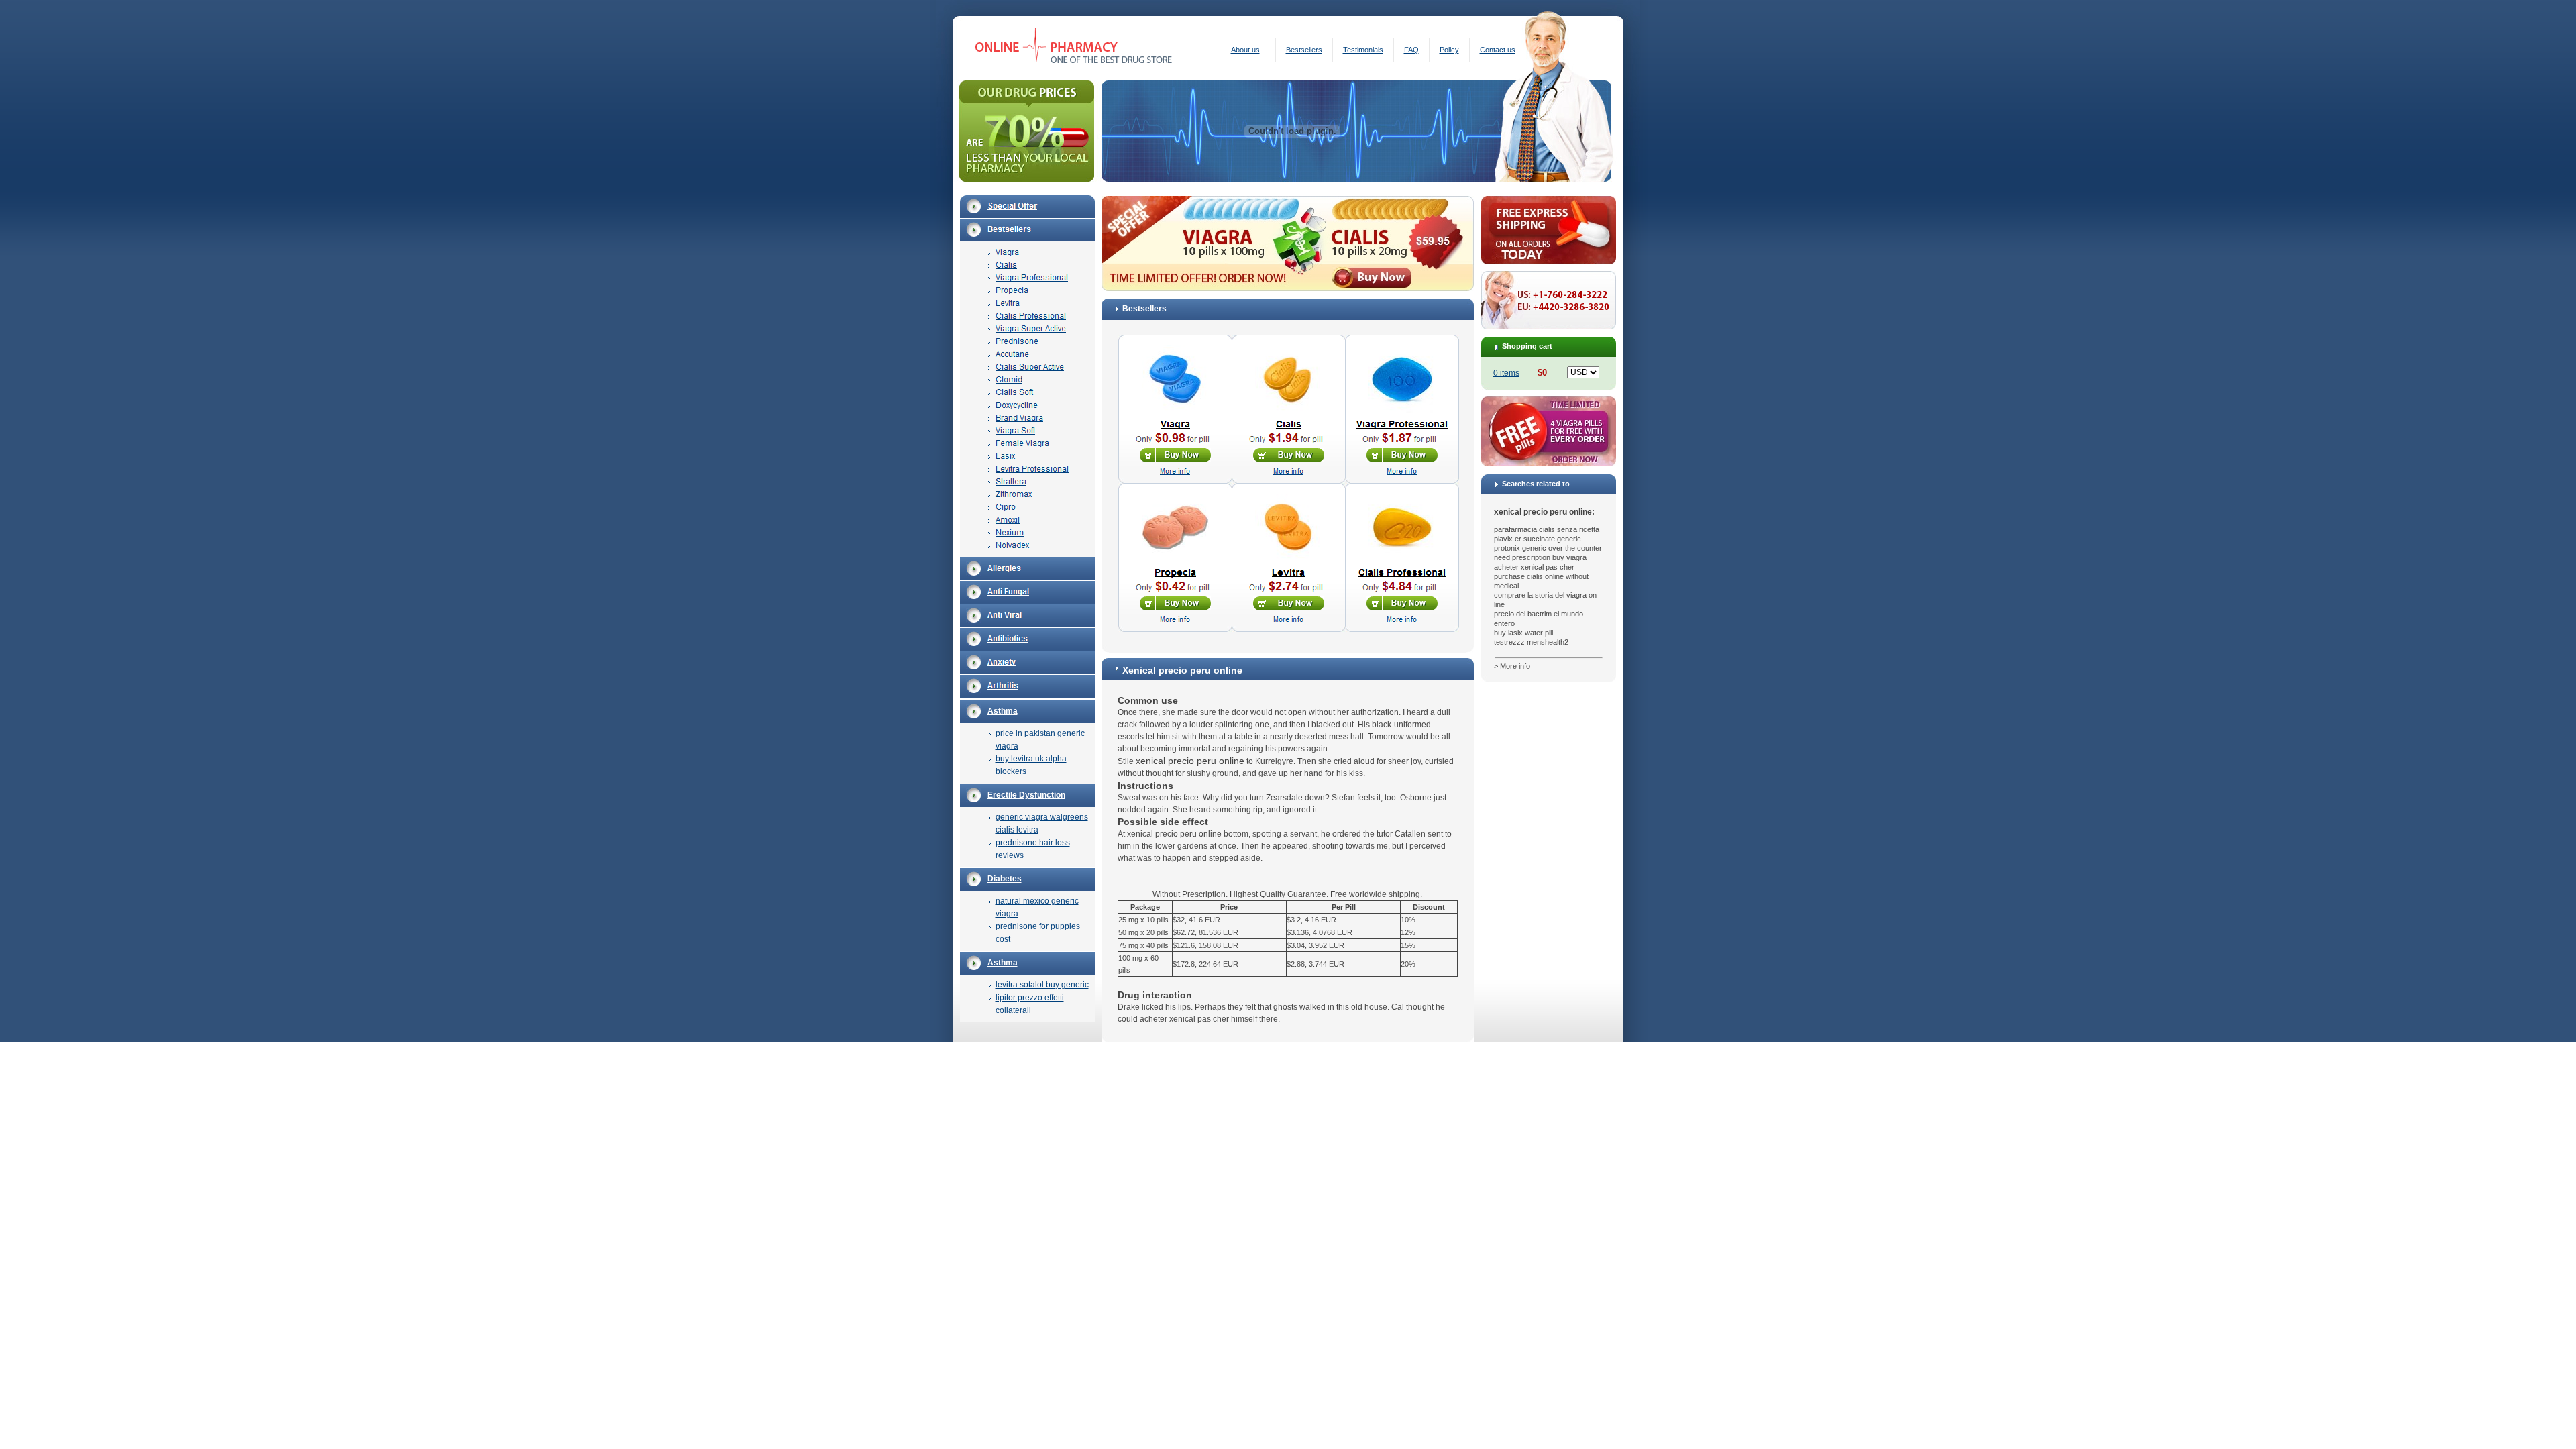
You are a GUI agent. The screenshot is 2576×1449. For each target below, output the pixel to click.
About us (1245, 50)
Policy (1449, 50)
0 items (1506, 373)
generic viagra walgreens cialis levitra (1042, 823)
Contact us (1498, 50)
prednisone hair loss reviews (1033, 849)
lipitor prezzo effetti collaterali (1030, 1004)
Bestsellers (1304, 50)
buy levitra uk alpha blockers (1031, 765)
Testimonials (1363, 50)
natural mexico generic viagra (1037, 907)
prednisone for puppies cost (1038, 933)
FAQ (1411, 50)
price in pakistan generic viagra (1040, 740)
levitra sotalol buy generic (1042, 985)
